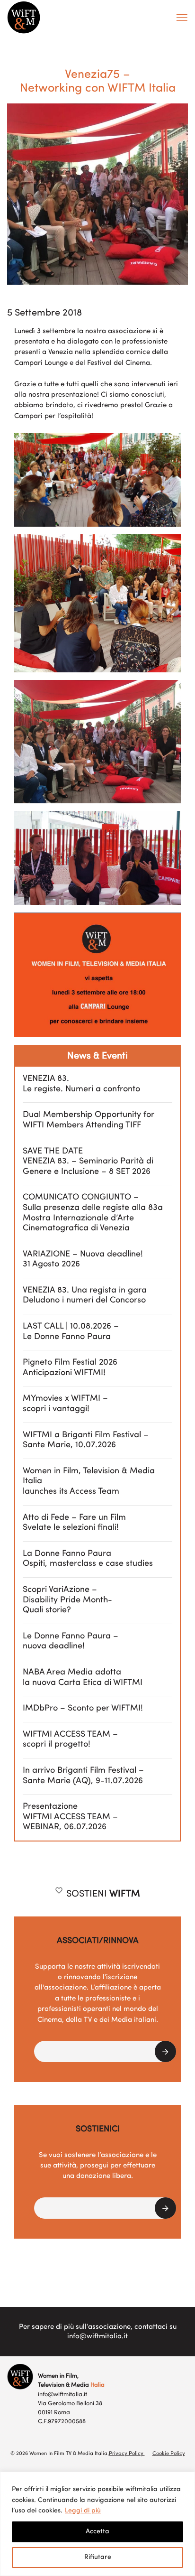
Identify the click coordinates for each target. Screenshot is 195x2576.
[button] (105, 2051)
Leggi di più (83, 2511)
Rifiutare (98, 2557)
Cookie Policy (169, 2454)
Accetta (97, 2532)
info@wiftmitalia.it (97, 2337)
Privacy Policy (127, 2454)
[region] (97, 2524)
